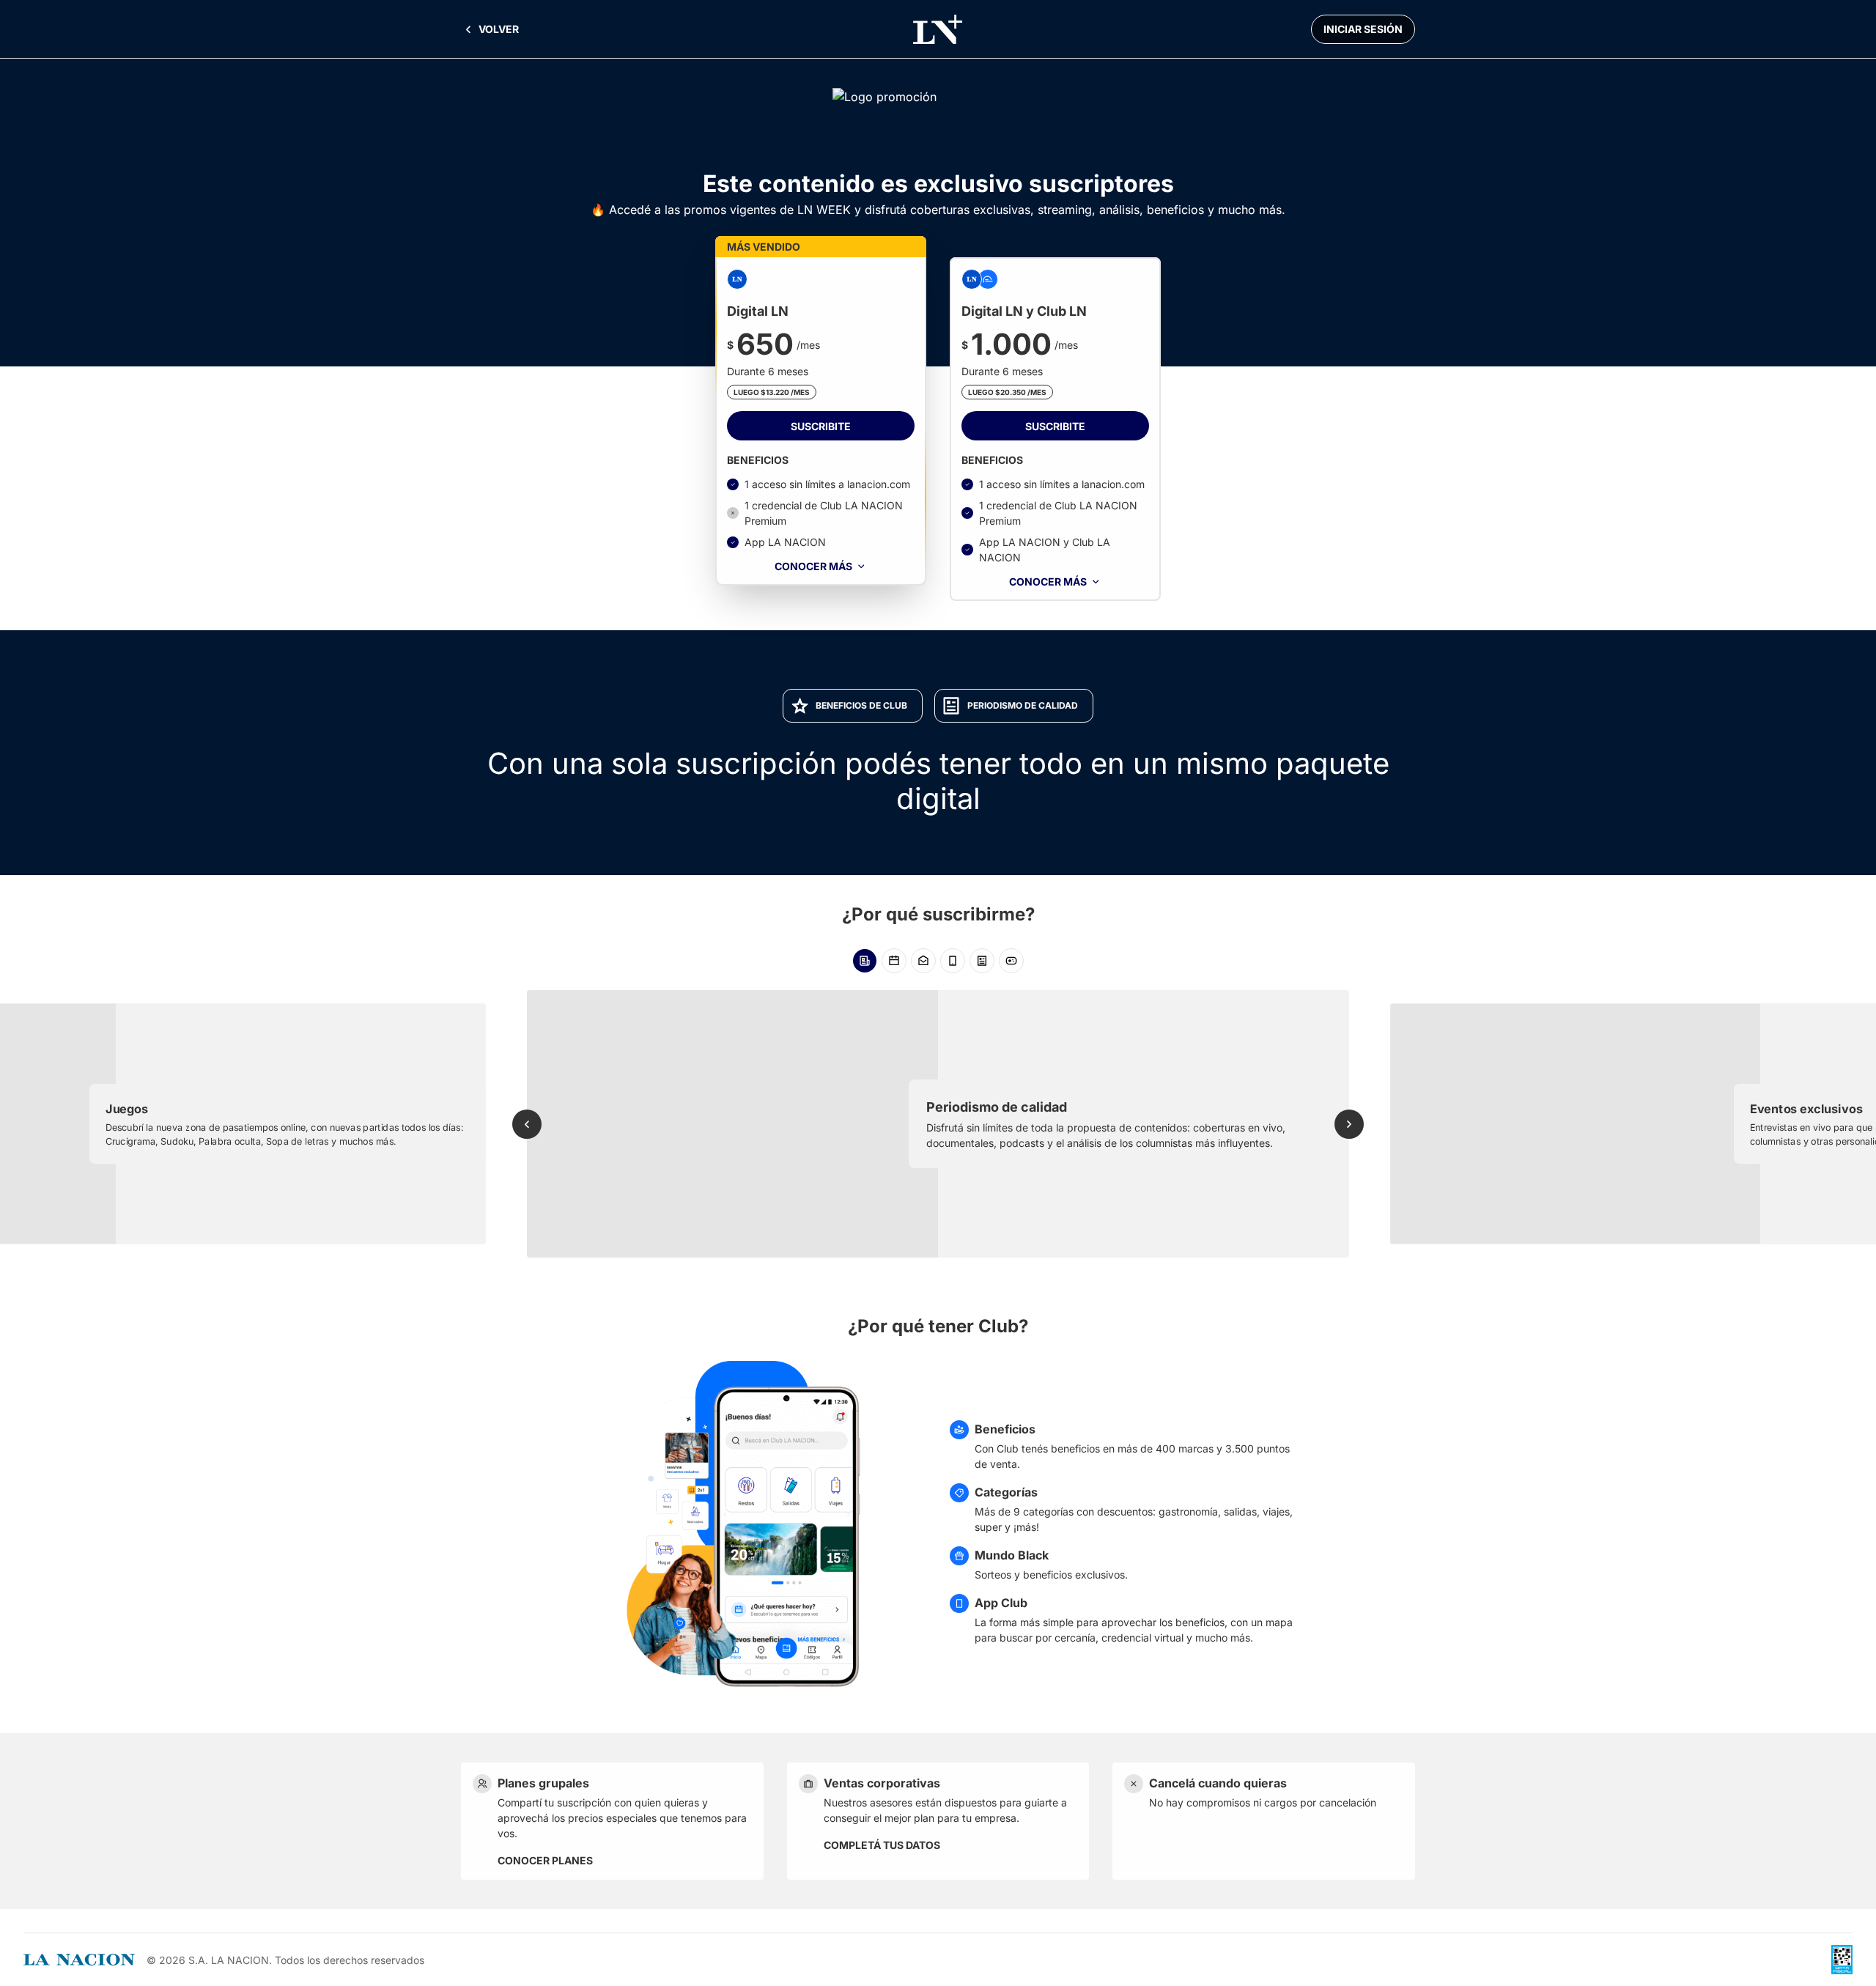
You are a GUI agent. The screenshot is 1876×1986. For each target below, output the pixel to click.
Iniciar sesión (1363, 29)
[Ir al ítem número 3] (923, 961)
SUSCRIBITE (821, 426)
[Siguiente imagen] (1349, 1124)
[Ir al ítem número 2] (894, 961)
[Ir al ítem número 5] (982, 961)
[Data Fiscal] (1842, 1960)
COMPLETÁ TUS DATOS (882, 1845)
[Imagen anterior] (527, 1124)
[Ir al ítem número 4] (953, 961)
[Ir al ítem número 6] (1011, 961)
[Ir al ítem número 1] (865, 961)
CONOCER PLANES (545, 1860)
